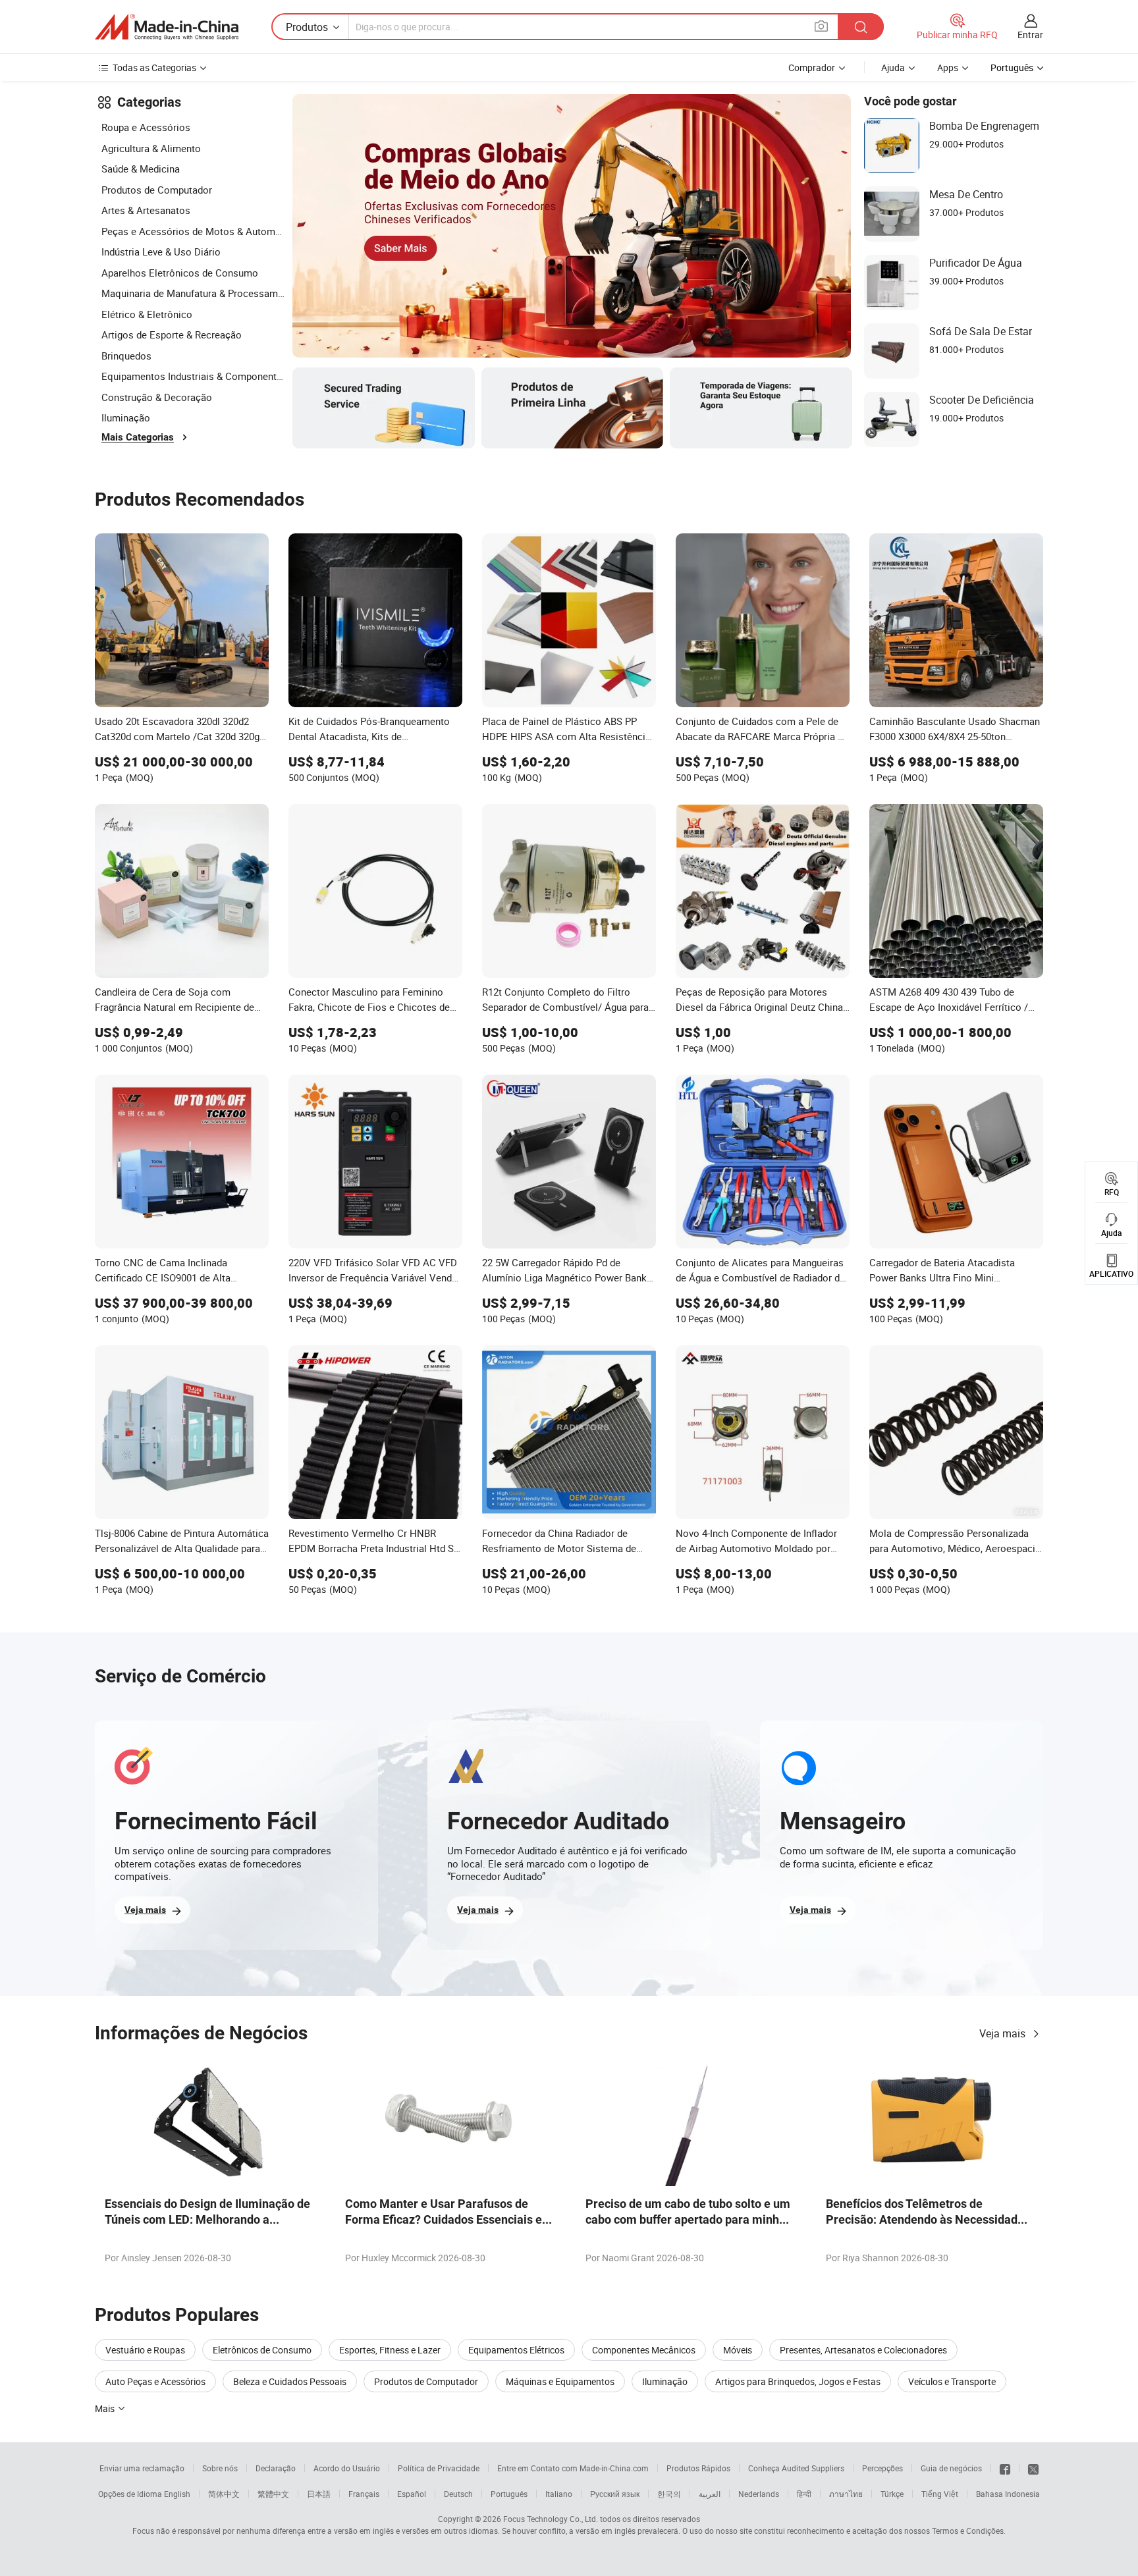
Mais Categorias (138, 437)
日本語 (319, 2494)
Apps (948, 67)
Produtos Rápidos (698, 2468)
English (177, 2494)
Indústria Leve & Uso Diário (161, 252)
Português (509, 2494)
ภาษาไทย (846, 2494)
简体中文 (224, 2494)
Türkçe (892, 2494)
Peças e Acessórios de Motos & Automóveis (194, 231)
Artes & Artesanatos (146, 210)
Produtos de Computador (157, 190)
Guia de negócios (951, 2468)
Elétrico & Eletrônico (147, 314)
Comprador (812, 67)
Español (412, 2494)
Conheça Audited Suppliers (796, 2468)
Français (364, 2494)
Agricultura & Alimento (151, 148)
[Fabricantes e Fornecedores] (167, 27)
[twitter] (1033, 2468)
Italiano (559, 2494)
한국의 (669, 2494)
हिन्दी (804, 2494)
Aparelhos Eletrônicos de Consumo (180, 273)
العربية (710, 2494)
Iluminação (126, 417)
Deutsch (458, 2494)
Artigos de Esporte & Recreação (172, 335)
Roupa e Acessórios (146, 127)
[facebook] (1005, 2468)
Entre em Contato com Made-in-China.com (573, 2468)
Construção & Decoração (157, 397)
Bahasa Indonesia (1008, 2494)
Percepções (882, 2468)
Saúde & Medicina (141, 169)
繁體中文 (273, 2494)
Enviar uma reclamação (142, 2468)
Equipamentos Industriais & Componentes (194, 376)
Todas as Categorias (154, 67)
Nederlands (759, 2494)
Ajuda (893, 67)
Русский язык (615, 2494)
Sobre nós (220, 2468)
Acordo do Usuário (347, 2468)
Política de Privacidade (439, 2468)
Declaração (276, 2468)
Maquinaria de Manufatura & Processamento (194, 293)
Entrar (1030, 35)
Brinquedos (126, 356)
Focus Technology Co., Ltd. (551, 2519)
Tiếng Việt (940, 2494)
